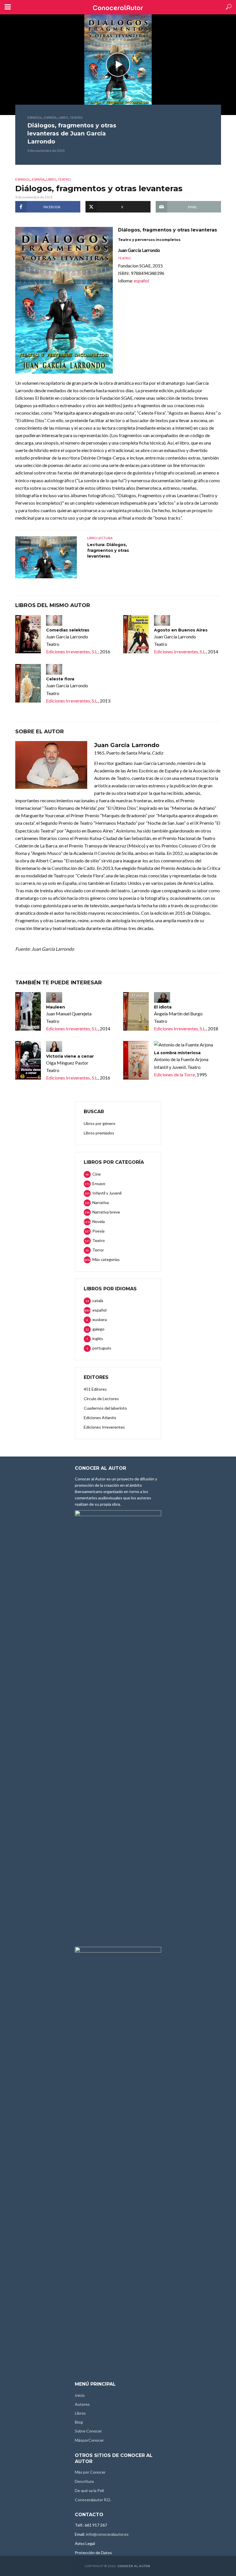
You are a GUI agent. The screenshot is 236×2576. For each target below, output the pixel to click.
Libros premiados (99, 1133)
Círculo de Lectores (101, 1399)
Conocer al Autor (134, 2566)
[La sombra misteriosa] (136, 1060)
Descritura (84, 2481)
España (50, 117)
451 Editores (95, 1389)
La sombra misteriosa (177, 1053)
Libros (80, 2413)
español (35, 117)
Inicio (80, 2395)
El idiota (163, 1007)
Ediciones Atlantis (100, 1418)
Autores (82, 2404)
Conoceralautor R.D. (93, 2500)
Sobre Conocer (88, 2431)
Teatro (76, 117)
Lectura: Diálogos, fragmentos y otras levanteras (108, 550)
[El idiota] (136, 1011)
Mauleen (56, 1007)
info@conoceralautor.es (107, 2534)
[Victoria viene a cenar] (28, 1060)
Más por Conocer (90, 2472)
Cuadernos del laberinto (105, 1408)
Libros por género (100, 1123)
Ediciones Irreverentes (104, 1427)
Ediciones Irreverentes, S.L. (72, 651)
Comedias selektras (68, 630)
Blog (79, 2422)
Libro (63, 117)
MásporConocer (89, 2440)
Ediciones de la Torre (174, 1074)
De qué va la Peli (89, 2490)
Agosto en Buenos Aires (181, 630)
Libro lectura (100, 538)
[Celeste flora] (28, 683)
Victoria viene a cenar (70, 1056)
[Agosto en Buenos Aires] (136, 634)
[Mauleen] (28, 1011)
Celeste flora (60, 679)
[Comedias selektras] (28, 634)
